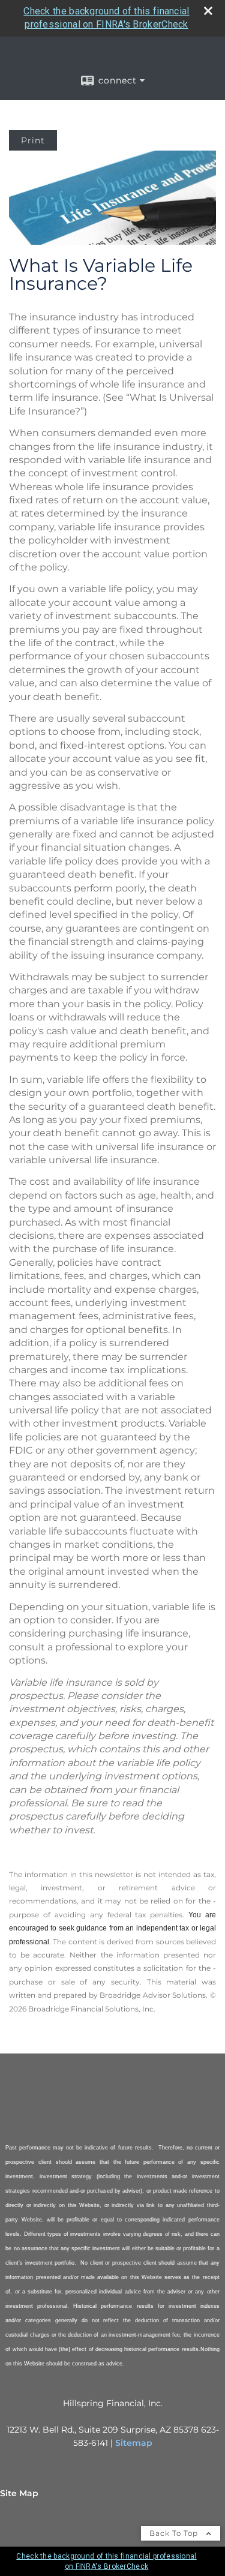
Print (33, 140)
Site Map (19, 2493)
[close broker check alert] (208, 11)
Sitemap (134, 2443)
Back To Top (175, 2533)
